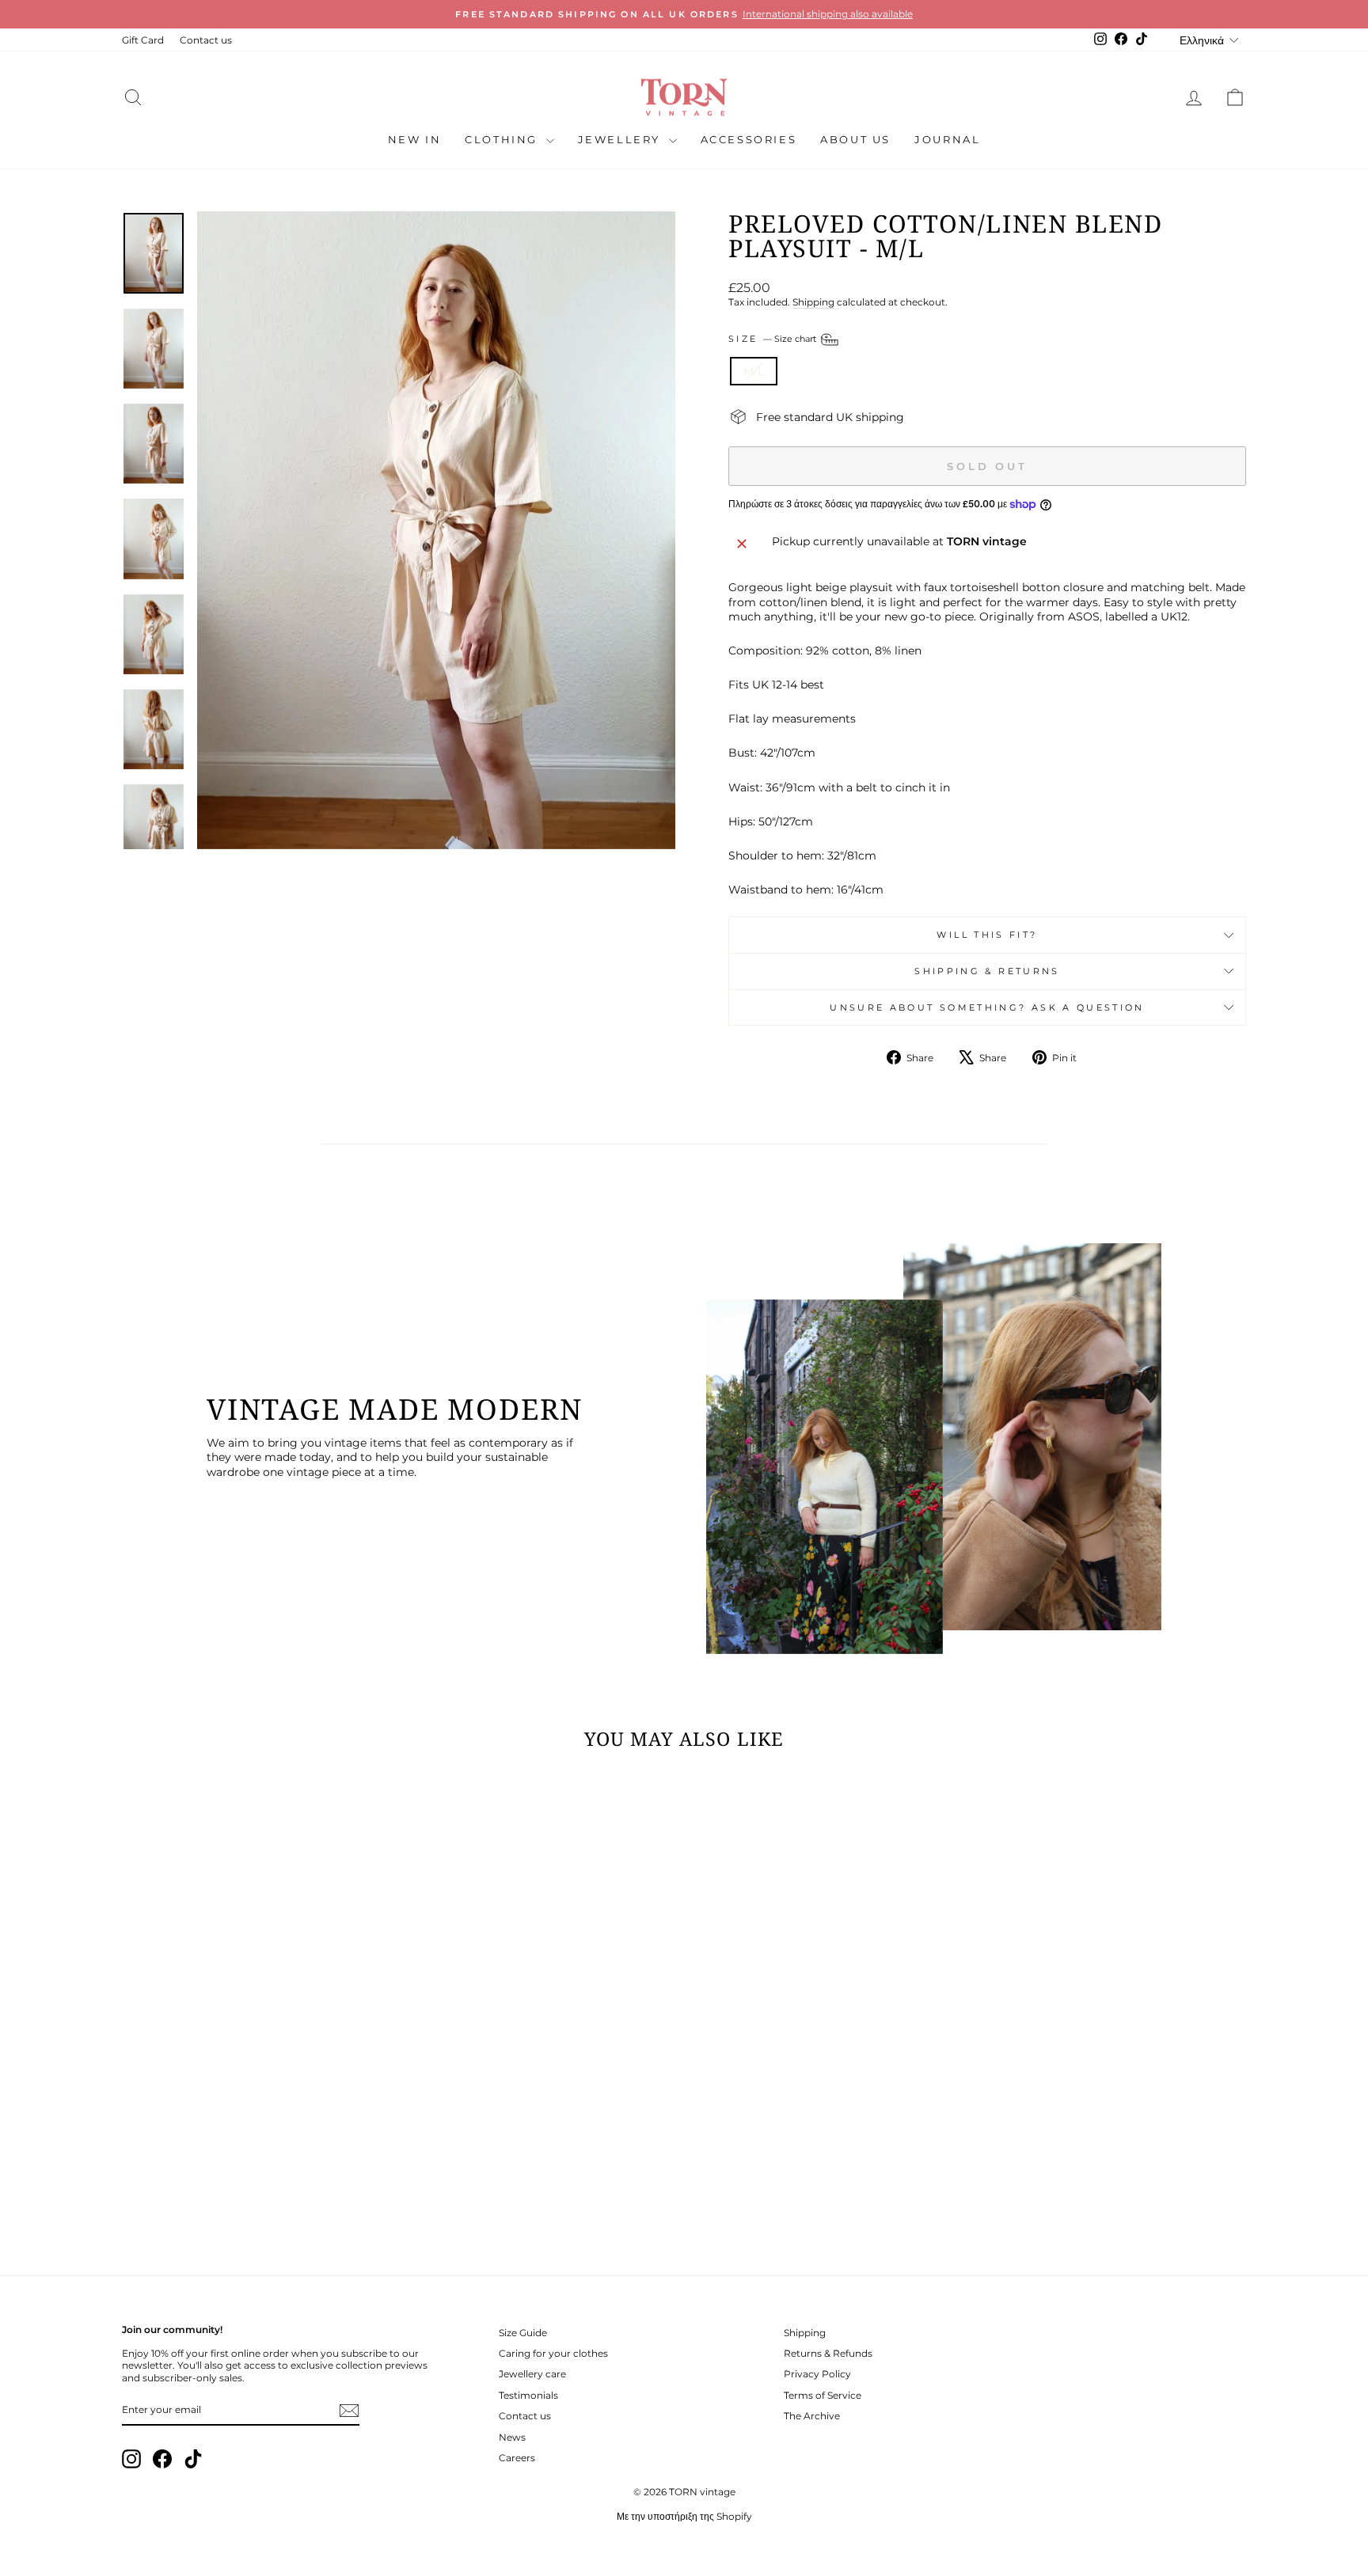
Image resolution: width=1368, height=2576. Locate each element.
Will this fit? (987, 935)
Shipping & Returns (987, 971)
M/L (754, 371)
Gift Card (143, 40)
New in (415, 139)
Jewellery (621, 139)
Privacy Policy (817, 2374)
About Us (855, 139)
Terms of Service (823, 2395)
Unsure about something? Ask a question (987, 1007)
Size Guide (523, 2333)
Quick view (256, 2128)
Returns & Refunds (828, 2353)
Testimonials (528, 2395)
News (512, 2437)
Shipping (813, 302)
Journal (947, 139)
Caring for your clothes (553, 2353)
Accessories (749, 139)
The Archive (812, 2416)
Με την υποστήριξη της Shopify (684, 2516)
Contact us (206, 40)
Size (773, 339)
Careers (517, 2458)
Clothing (503, 139)
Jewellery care (532, 2374)
